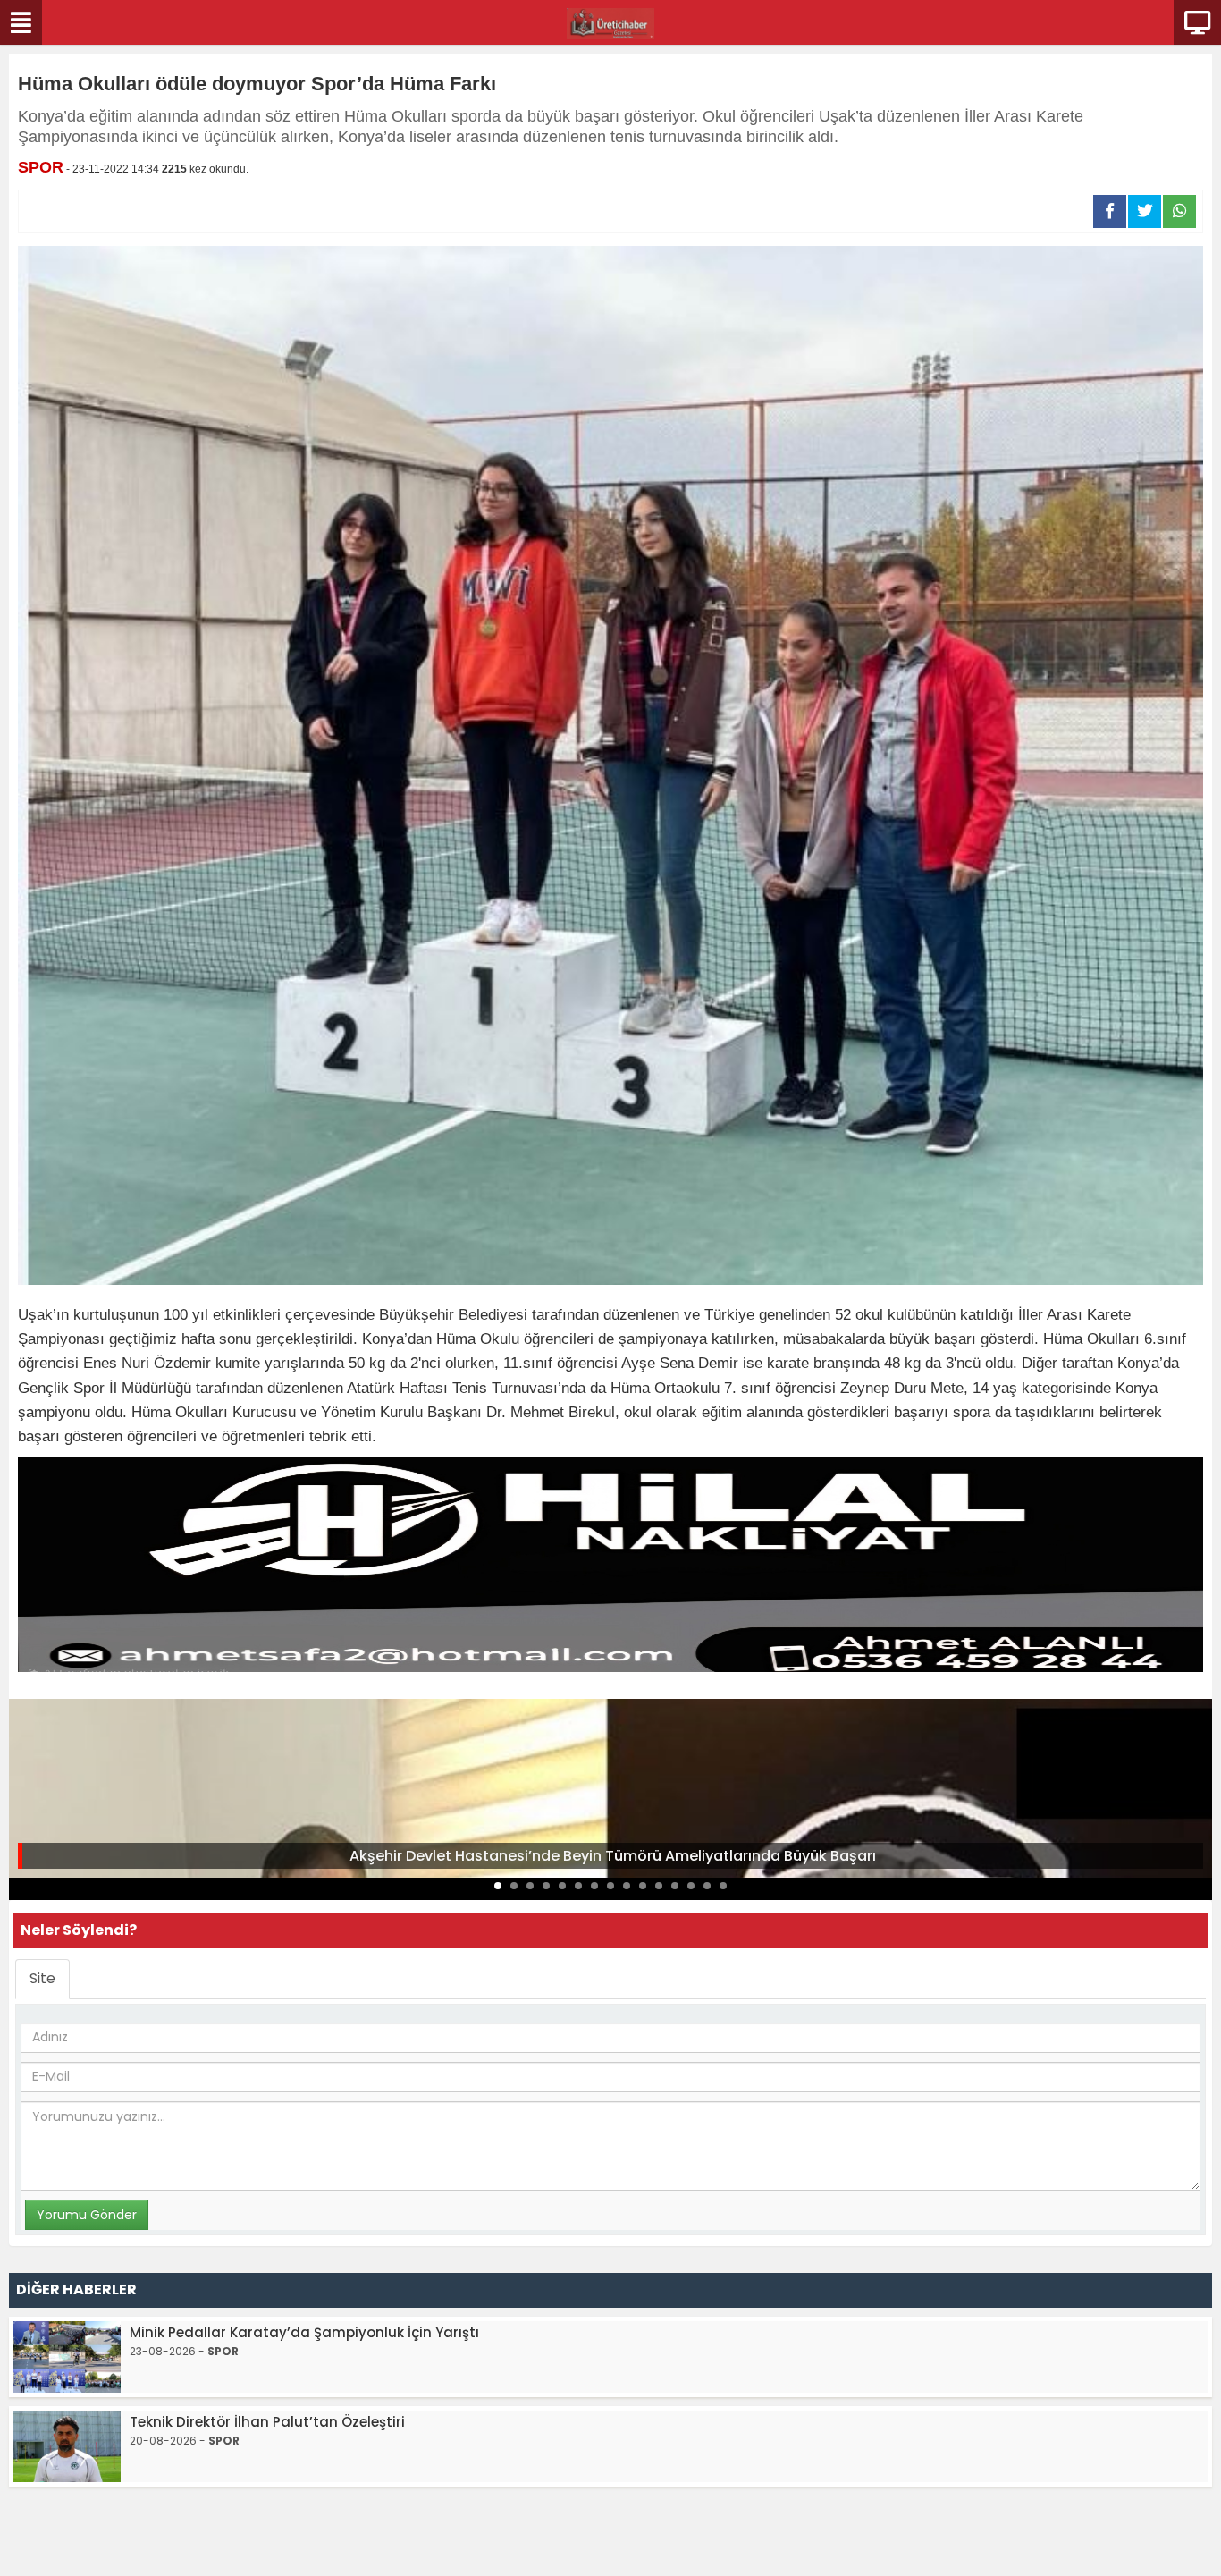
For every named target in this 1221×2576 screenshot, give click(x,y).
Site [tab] (42, 1978)
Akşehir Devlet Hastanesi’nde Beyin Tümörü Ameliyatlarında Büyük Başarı (613, 1856)
